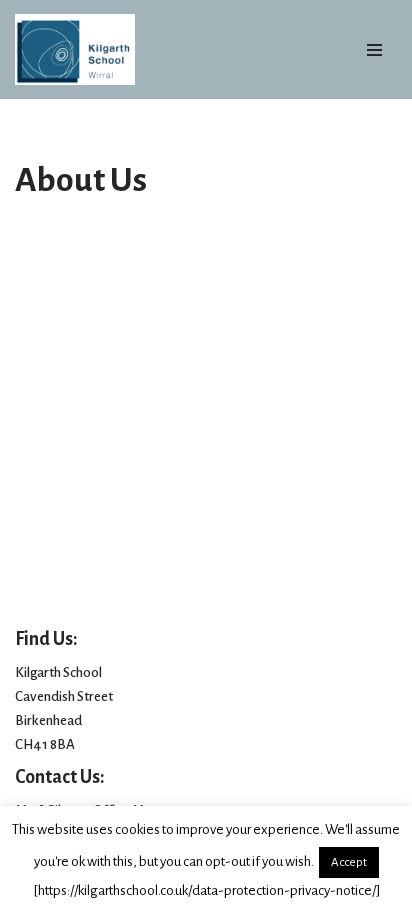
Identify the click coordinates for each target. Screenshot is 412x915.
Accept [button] (349, 862)
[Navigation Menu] (374, 50)
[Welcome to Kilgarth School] (75, 49)
